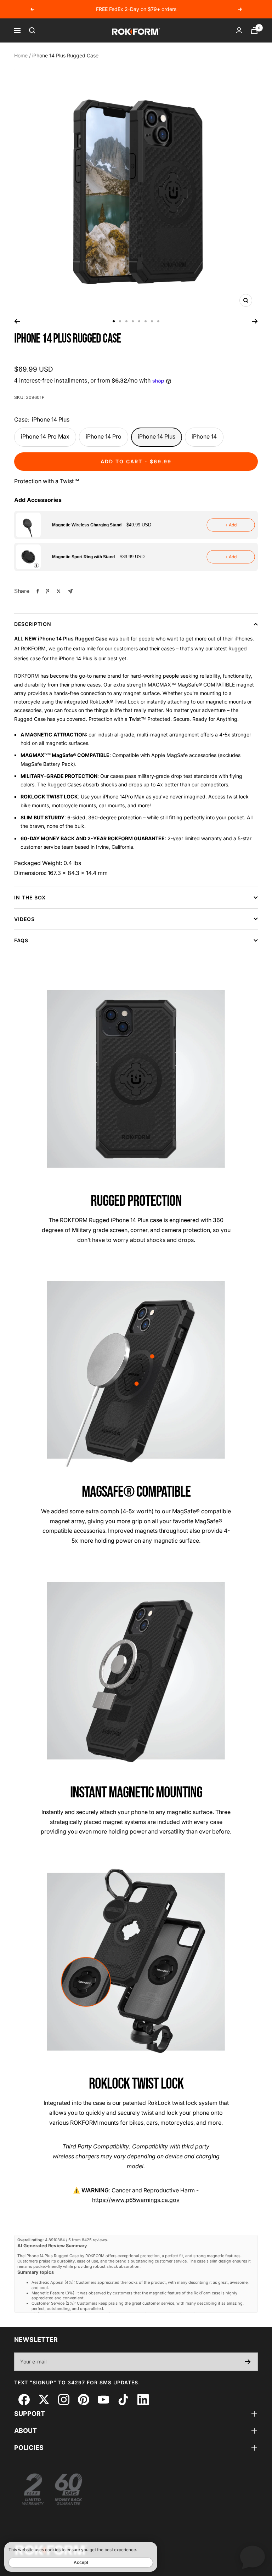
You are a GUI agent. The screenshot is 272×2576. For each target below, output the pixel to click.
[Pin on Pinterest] (47, 591)
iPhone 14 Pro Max (45, 436)
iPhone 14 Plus (157, 436)
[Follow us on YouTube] (103, 2399)
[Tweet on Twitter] (59, 591)
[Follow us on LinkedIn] (143, 2399)
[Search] (32, 30)
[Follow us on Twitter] (44, 2399)
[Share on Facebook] (38, 591)
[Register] (248, 2362)
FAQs (21, 940)
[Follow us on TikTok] (123, 2399)
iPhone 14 (204, 436)
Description (33, 624)
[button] (136, 525)
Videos (24, 919)
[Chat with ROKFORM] (253, 2557)
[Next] (255, 321)
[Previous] (17, 321)
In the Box (30, 897)
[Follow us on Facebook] (24, 2399)
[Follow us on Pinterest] (83, 2399)
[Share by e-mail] (70, 591)
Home (21, 55)
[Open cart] (254, 30)
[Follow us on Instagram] (64, 2399)
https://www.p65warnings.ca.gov (136, 2200)
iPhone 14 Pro (104, 436)
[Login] (239, 30)
